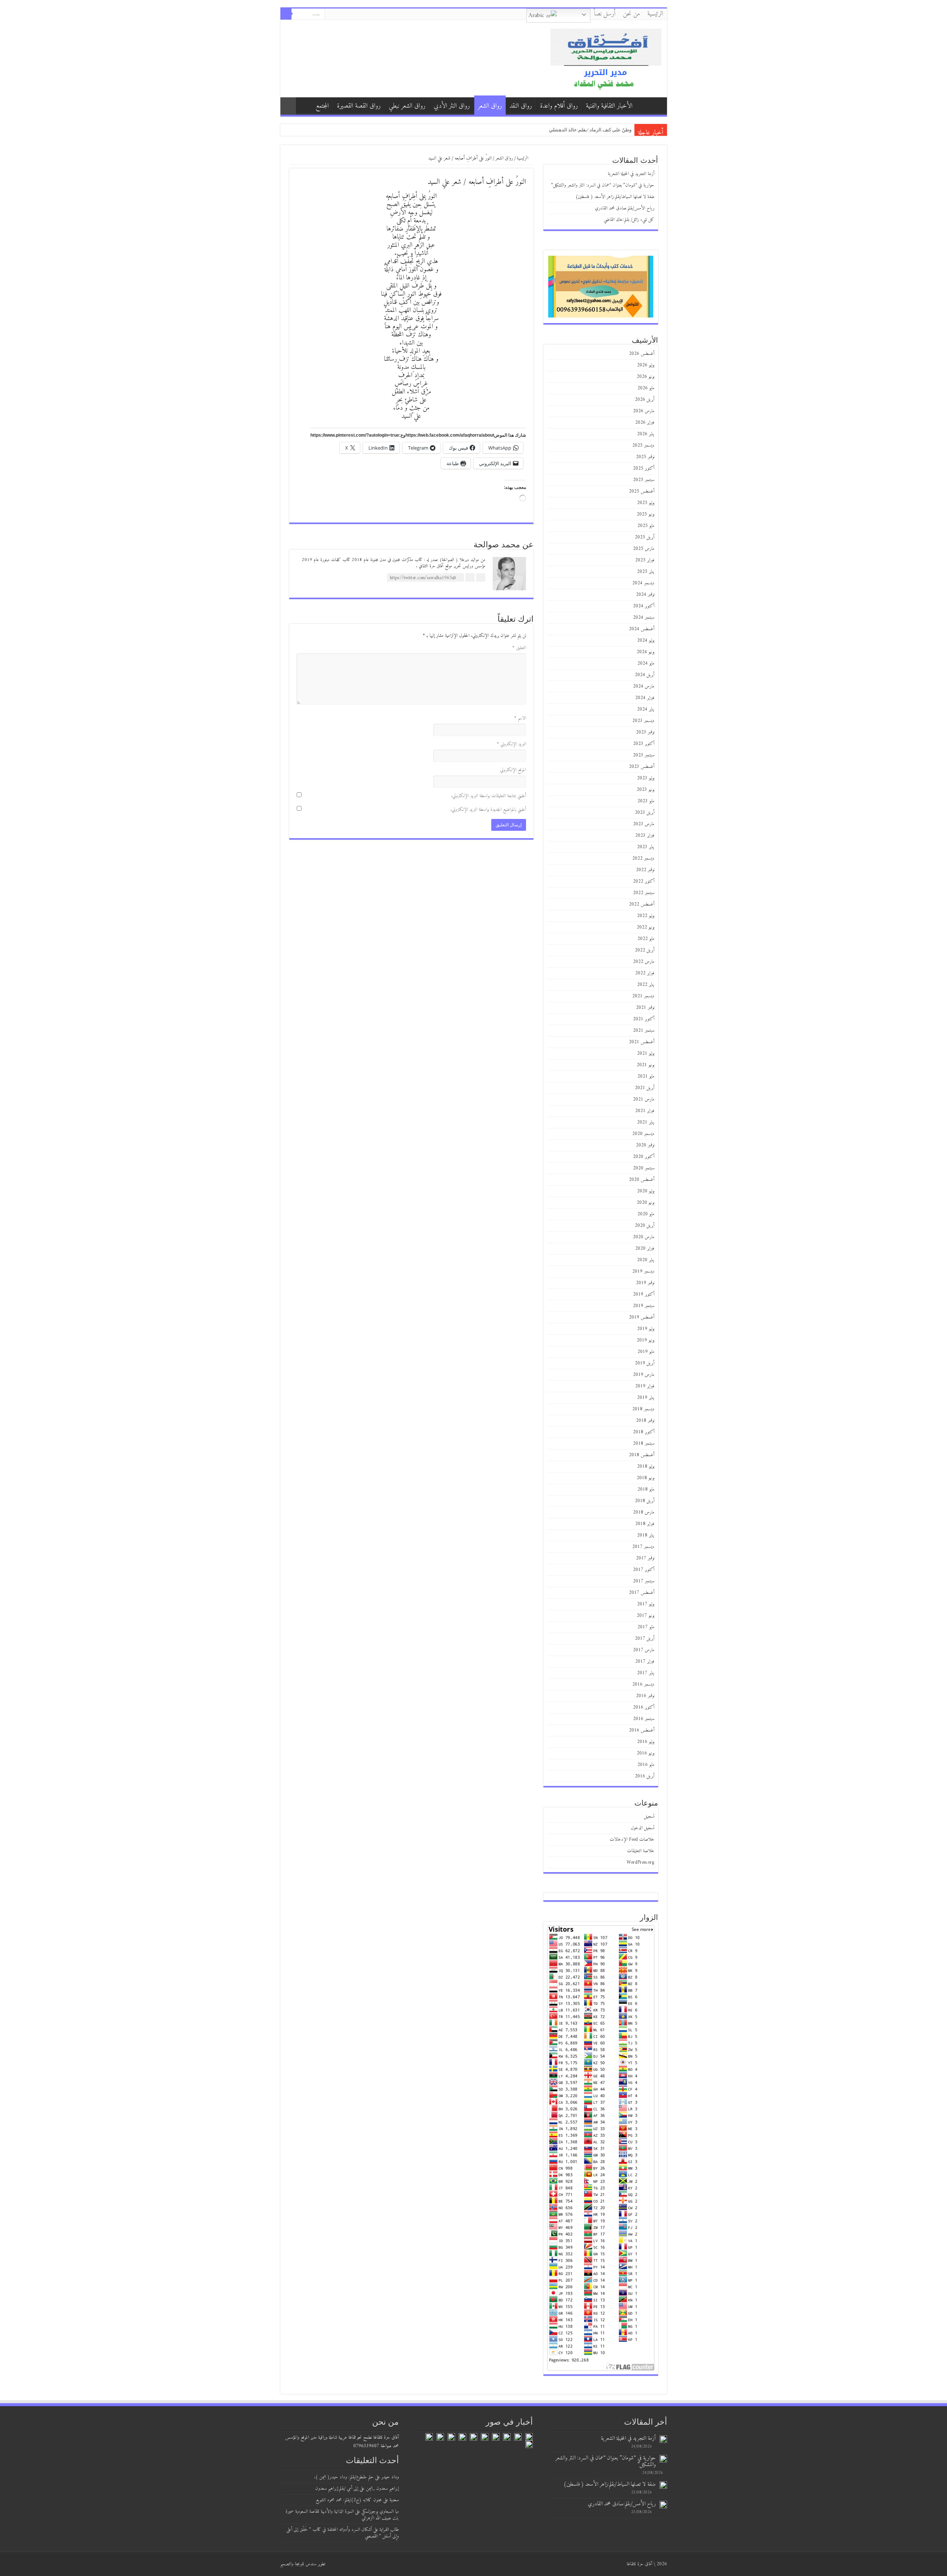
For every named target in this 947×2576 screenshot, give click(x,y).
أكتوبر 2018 (644, 1432)
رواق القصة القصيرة (359, 106)
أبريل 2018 (645, 1501)
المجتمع (322, 106)
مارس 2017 (644, 1650)
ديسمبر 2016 (643, 1684)
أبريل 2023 (645, 812)
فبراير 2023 (645, 835)
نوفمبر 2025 (645, 457)
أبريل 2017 (645, 1638)
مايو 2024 (646, 663)
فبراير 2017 (645, 1661)
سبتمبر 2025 (644, 480)
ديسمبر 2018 (643, 1409)
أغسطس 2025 (642, 491)
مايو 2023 (646, 801)
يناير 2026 (646, 434)
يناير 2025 (646, 572)
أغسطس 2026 (642, 354)
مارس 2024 (644, 686)
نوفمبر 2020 (645, 1145)
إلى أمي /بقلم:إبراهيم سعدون (337, 2488)
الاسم (520, 718)
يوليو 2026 (646, 365)
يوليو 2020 (646, 1191)
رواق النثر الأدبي (452, 106)
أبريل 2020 (645, 1225)
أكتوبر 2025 (644, 468)
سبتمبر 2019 (644, 1306)
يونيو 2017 (646, 1616)
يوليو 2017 (646, 1604)
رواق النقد (521, 106)
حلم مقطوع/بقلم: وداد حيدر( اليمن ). (344, 2477)
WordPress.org (641, 1862)
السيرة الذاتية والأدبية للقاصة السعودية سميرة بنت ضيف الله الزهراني (342, 2515)
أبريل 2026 (645, 399)
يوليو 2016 (646, 1742)
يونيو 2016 (646, 1753)
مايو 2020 (646, 1214)
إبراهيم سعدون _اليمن (382, 2488)
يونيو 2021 (646, 1065)
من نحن (631, 14)
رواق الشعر (490, 106)
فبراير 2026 (645, 422)
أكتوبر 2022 (644, 881)
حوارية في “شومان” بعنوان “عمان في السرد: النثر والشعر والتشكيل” (562, 130)
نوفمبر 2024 (645, 595)
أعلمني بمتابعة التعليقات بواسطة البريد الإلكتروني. (488, 796)
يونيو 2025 (646, 514)
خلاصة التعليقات (641, 1851)
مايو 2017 (646, 1627)
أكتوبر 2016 (644, 1707)
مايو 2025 (646, 526)
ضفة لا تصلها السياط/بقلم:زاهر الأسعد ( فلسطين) (615, 197)
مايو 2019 (646, 1352)
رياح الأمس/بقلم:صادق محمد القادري (625, 208)
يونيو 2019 (646, 1340)
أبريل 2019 (645, 1363)
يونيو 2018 (646, 1478)
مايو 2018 (646, 1489)
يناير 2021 (646, 1122)
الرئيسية (655, 14)
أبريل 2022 (645, 950)
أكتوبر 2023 (644, 744)
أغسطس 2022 (642, 904)
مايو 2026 (646, 388)
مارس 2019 (644, 1375)
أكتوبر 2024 (644, 606)
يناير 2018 (646, 1535)
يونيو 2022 (646, 927)
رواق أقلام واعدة (559, 106)
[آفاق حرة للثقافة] (606, 58)
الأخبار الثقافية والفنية (609, 106)
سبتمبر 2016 (644, 1719)
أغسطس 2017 (642, 1593)
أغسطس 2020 (642, 1180)
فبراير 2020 (645, 1248)
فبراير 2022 (645, 973)
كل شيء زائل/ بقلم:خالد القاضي (629, 220)
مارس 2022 (644, 962)
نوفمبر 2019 (645, 1283)
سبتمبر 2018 (644, 1443)
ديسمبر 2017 (643, 1547)
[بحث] (286, 14)
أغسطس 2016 (642, 1730)
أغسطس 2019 (642, 1317)
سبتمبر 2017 (644, 1581)
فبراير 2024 (645, 698)
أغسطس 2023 (642, 767)
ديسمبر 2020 (643, 1134)
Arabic (537, 16)
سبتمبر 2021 (644, 1030)
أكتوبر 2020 (644, 1157)
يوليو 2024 (646, 640)
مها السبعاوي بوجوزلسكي (380, 2511)
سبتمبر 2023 (644, 755)
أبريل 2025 (645, 537)
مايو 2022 (646, 939)
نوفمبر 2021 (645, 1007)
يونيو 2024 (646, 652)
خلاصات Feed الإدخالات (632, 1839)
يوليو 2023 (646, 778)
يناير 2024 (646, 709)
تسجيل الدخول (643, 1828)
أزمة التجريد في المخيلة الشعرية (599, 130)
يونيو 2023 (646, 790)
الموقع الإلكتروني (513, 770)
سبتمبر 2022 (644, 893)
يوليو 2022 (646, 916)
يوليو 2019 (646, 1329)
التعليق (519, 648)
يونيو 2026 (646, 377)
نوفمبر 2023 (645, 732)
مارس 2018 (644, 1512)
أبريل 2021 (645, 1088)
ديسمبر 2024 (643, 583)
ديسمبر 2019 (643, 1271)
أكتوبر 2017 (644, 1570)
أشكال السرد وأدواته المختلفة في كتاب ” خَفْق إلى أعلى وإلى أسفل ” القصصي (343, 2533)
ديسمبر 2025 (643, 445)
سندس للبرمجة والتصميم (298, 2564)
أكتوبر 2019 (644, 1294)
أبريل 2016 (645, 1776)
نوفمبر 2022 (645, 870)
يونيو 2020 (646, 1203)
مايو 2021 (646, 1076)
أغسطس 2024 (642, 629)
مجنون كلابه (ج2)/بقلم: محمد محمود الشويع (349, 2500)
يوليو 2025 (646, 503)
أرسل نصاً (605, 14)
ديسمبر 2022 (643, 858)
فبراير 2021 (645, 1111)
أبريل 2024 (645, 675)
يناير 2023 (646, 847)
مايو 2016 (646, 1765)
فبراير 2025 (645, 560)
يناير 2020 (646, 1260)
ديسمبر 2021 (643, 996)
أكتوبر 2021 (644, 1019)
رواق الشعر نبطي (407, 106)
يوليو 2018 (646, 1466)
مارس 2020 (644, 1237)
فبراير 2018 (645, 1524)
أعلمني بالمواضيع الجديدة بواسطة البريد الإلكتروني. (488, 810)
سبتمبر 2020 (644, 1168)
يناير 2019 (646, 1398)
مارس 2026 (644, 411)
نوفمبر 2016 (645, 1696)
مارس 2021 (644, 1099)
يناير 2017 (646, 1673)
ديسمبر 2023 (643, 721)
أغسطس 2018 (642, 1455)
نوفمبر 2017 (645, 1558)
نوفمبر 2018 (645, 1420)
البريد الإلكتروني (511, 744)
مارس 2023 (644, 824)
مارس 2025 (644, 549)
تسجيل (649, 1816)
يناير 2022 (646, 985)
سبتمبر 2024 (644, 617)
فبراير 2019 (645, 1386)
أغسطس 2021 (642, 1042)
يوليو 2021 (646, 1053)
